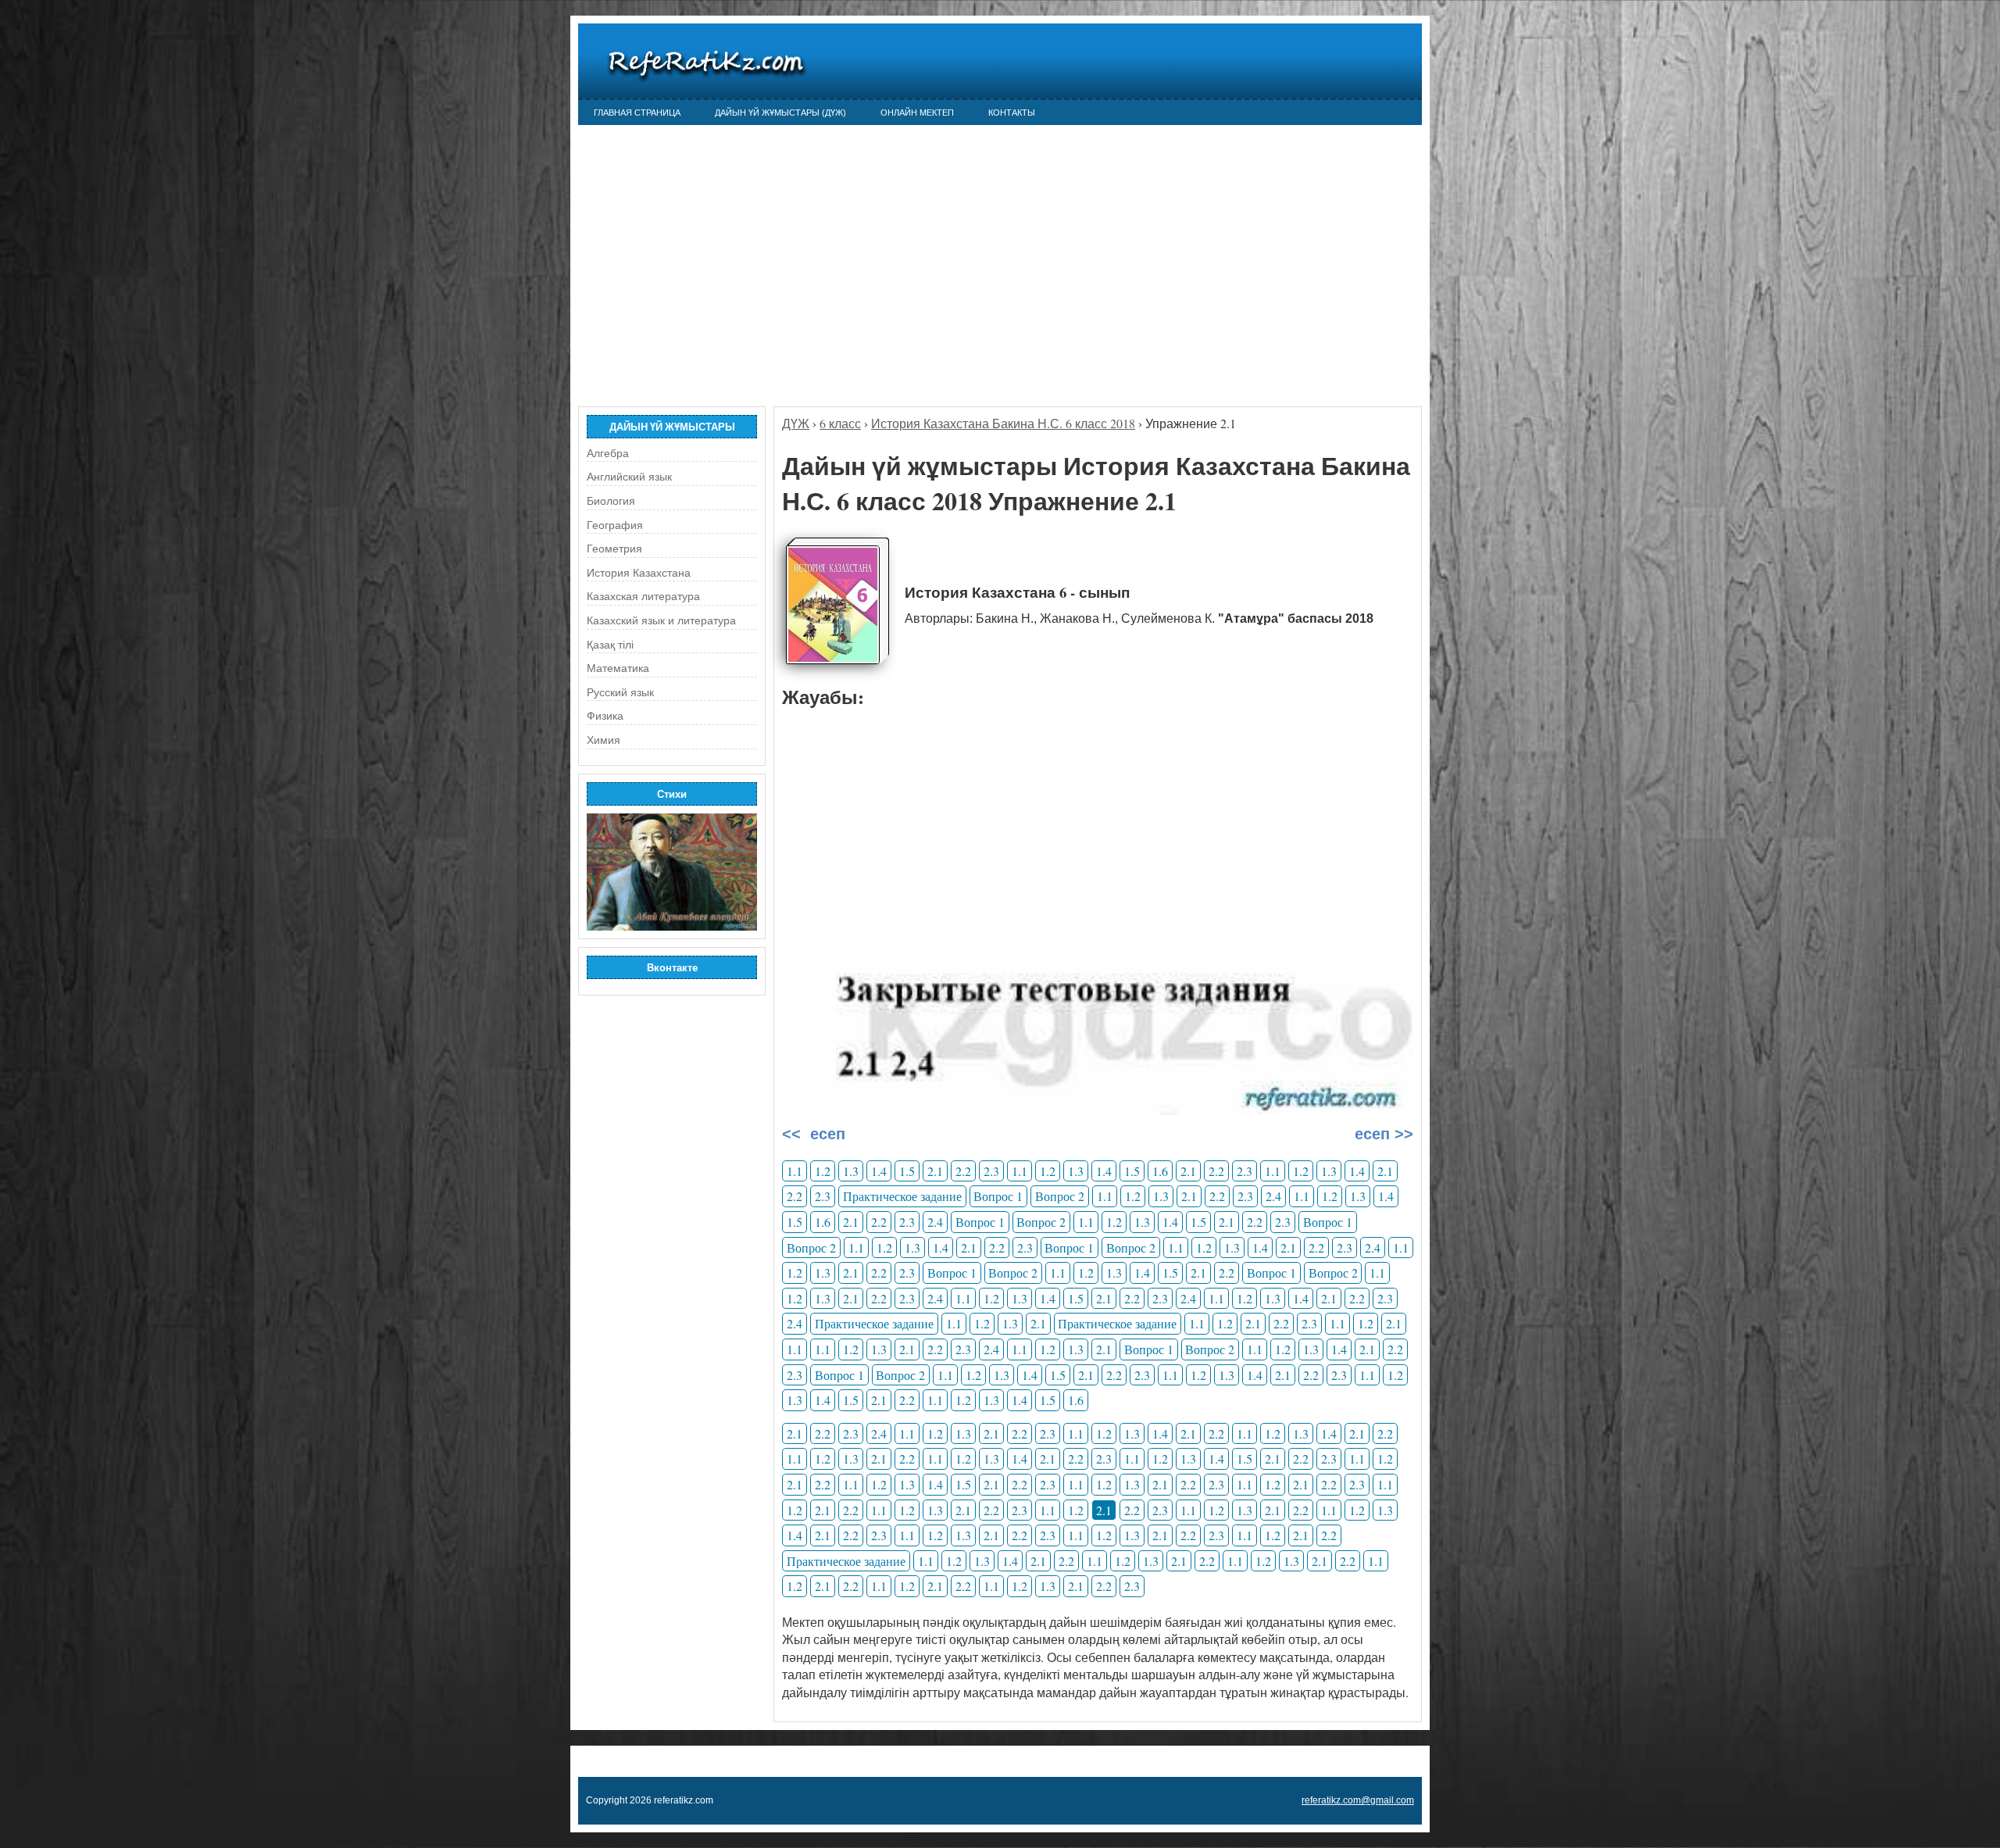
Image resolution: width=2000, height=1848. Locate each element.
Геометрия (614, 549)
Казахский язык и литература (661, 620)
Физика (605, 716)
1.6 (1160, 1171)
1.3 (851, 1171)
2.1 (935, 1171)
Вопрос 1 (998, 1196)
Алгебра (608, 453)
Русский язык (620, 692)
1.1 (795, 1171)
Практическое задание (902, 1196)
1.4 (879, 1171)
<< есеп (814, 1134)
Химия (604, 740)
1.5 (907, 1171)
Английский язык (629, 477)
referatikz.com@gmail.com (1358, 1800)
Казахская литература (643, 596)
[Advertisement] (1000, 258)
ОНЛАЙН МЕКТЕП (917, 113)
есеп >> (1382, 1134)
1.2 (823, 1171)
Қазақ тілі (610, 645)
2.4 (1273, 1196)
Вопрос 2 (1060, 1196)
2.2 (963, 1171)
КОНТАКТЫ (1012, 113)
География (615, 525)
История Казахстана (639, 573)
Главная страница (637, 113)
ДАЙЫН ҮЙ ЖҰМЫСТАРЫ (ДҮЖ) (780, 113)
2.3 (991, 1171)
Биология (611, 501)
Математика (618, 668)
